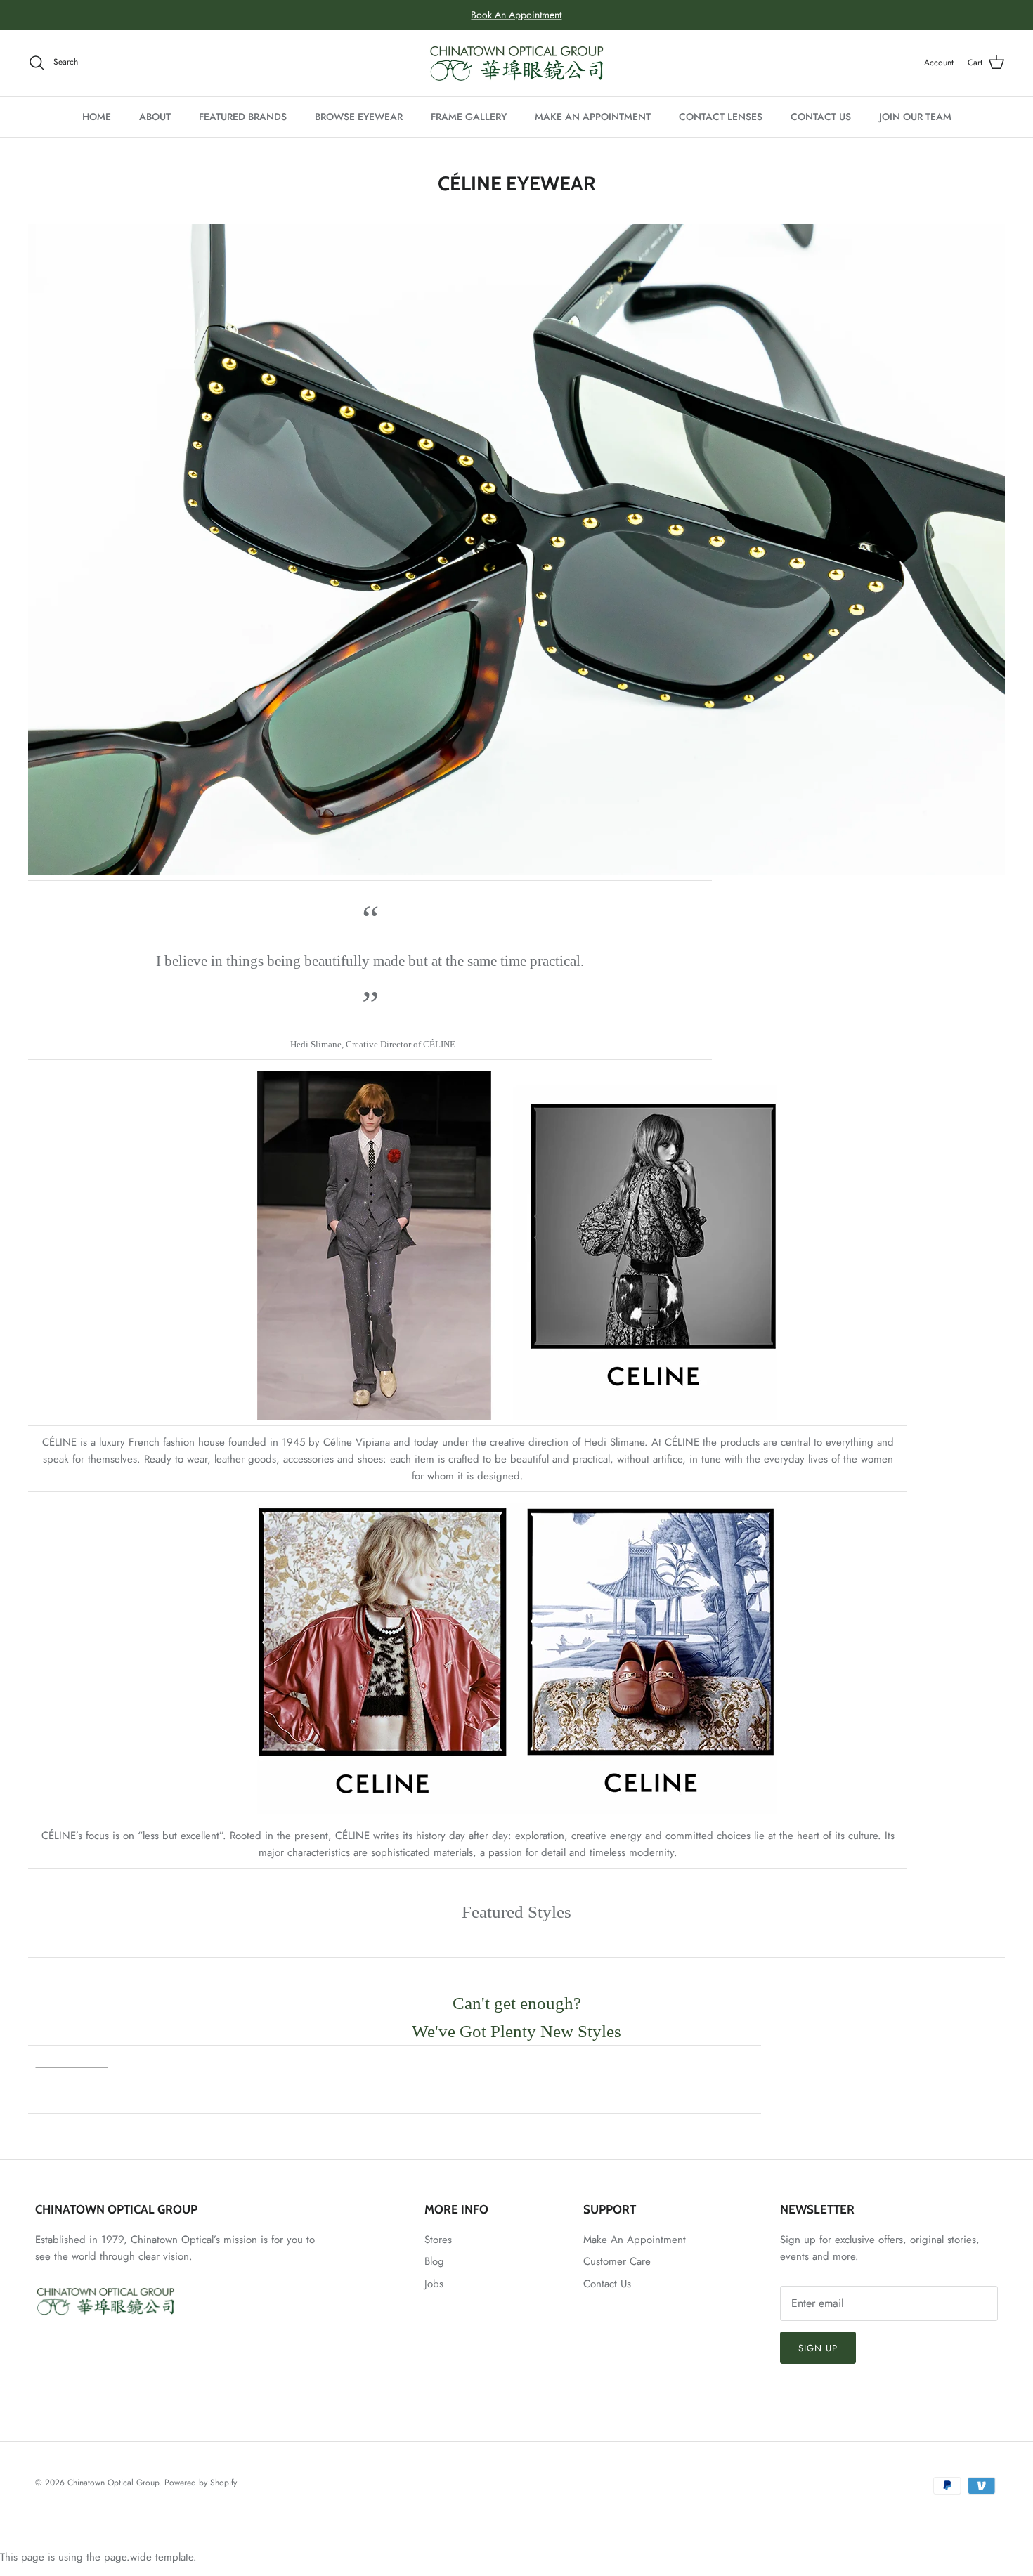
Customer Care (617, 2261)
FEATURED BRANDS (243, 117)
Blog (434, 2261)
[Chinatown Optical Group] (516, 63)
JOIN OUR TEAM (915, 117)
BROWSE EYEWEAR (359, 117)
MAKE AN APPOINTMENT (593, 117)
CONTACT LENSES (721, 117)
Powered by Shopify (201, 2483)
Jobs (434, 2284)
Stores (438, 2240)
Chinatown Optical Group (113, 2483)
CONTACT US (821, 117)
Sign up (818, 2348)
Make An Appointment (635, 2240)
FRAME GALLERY (469, 117)
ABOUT (155, 117)
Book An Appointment (516, 15)
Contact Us (607, 2284)
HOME (97, 117)
